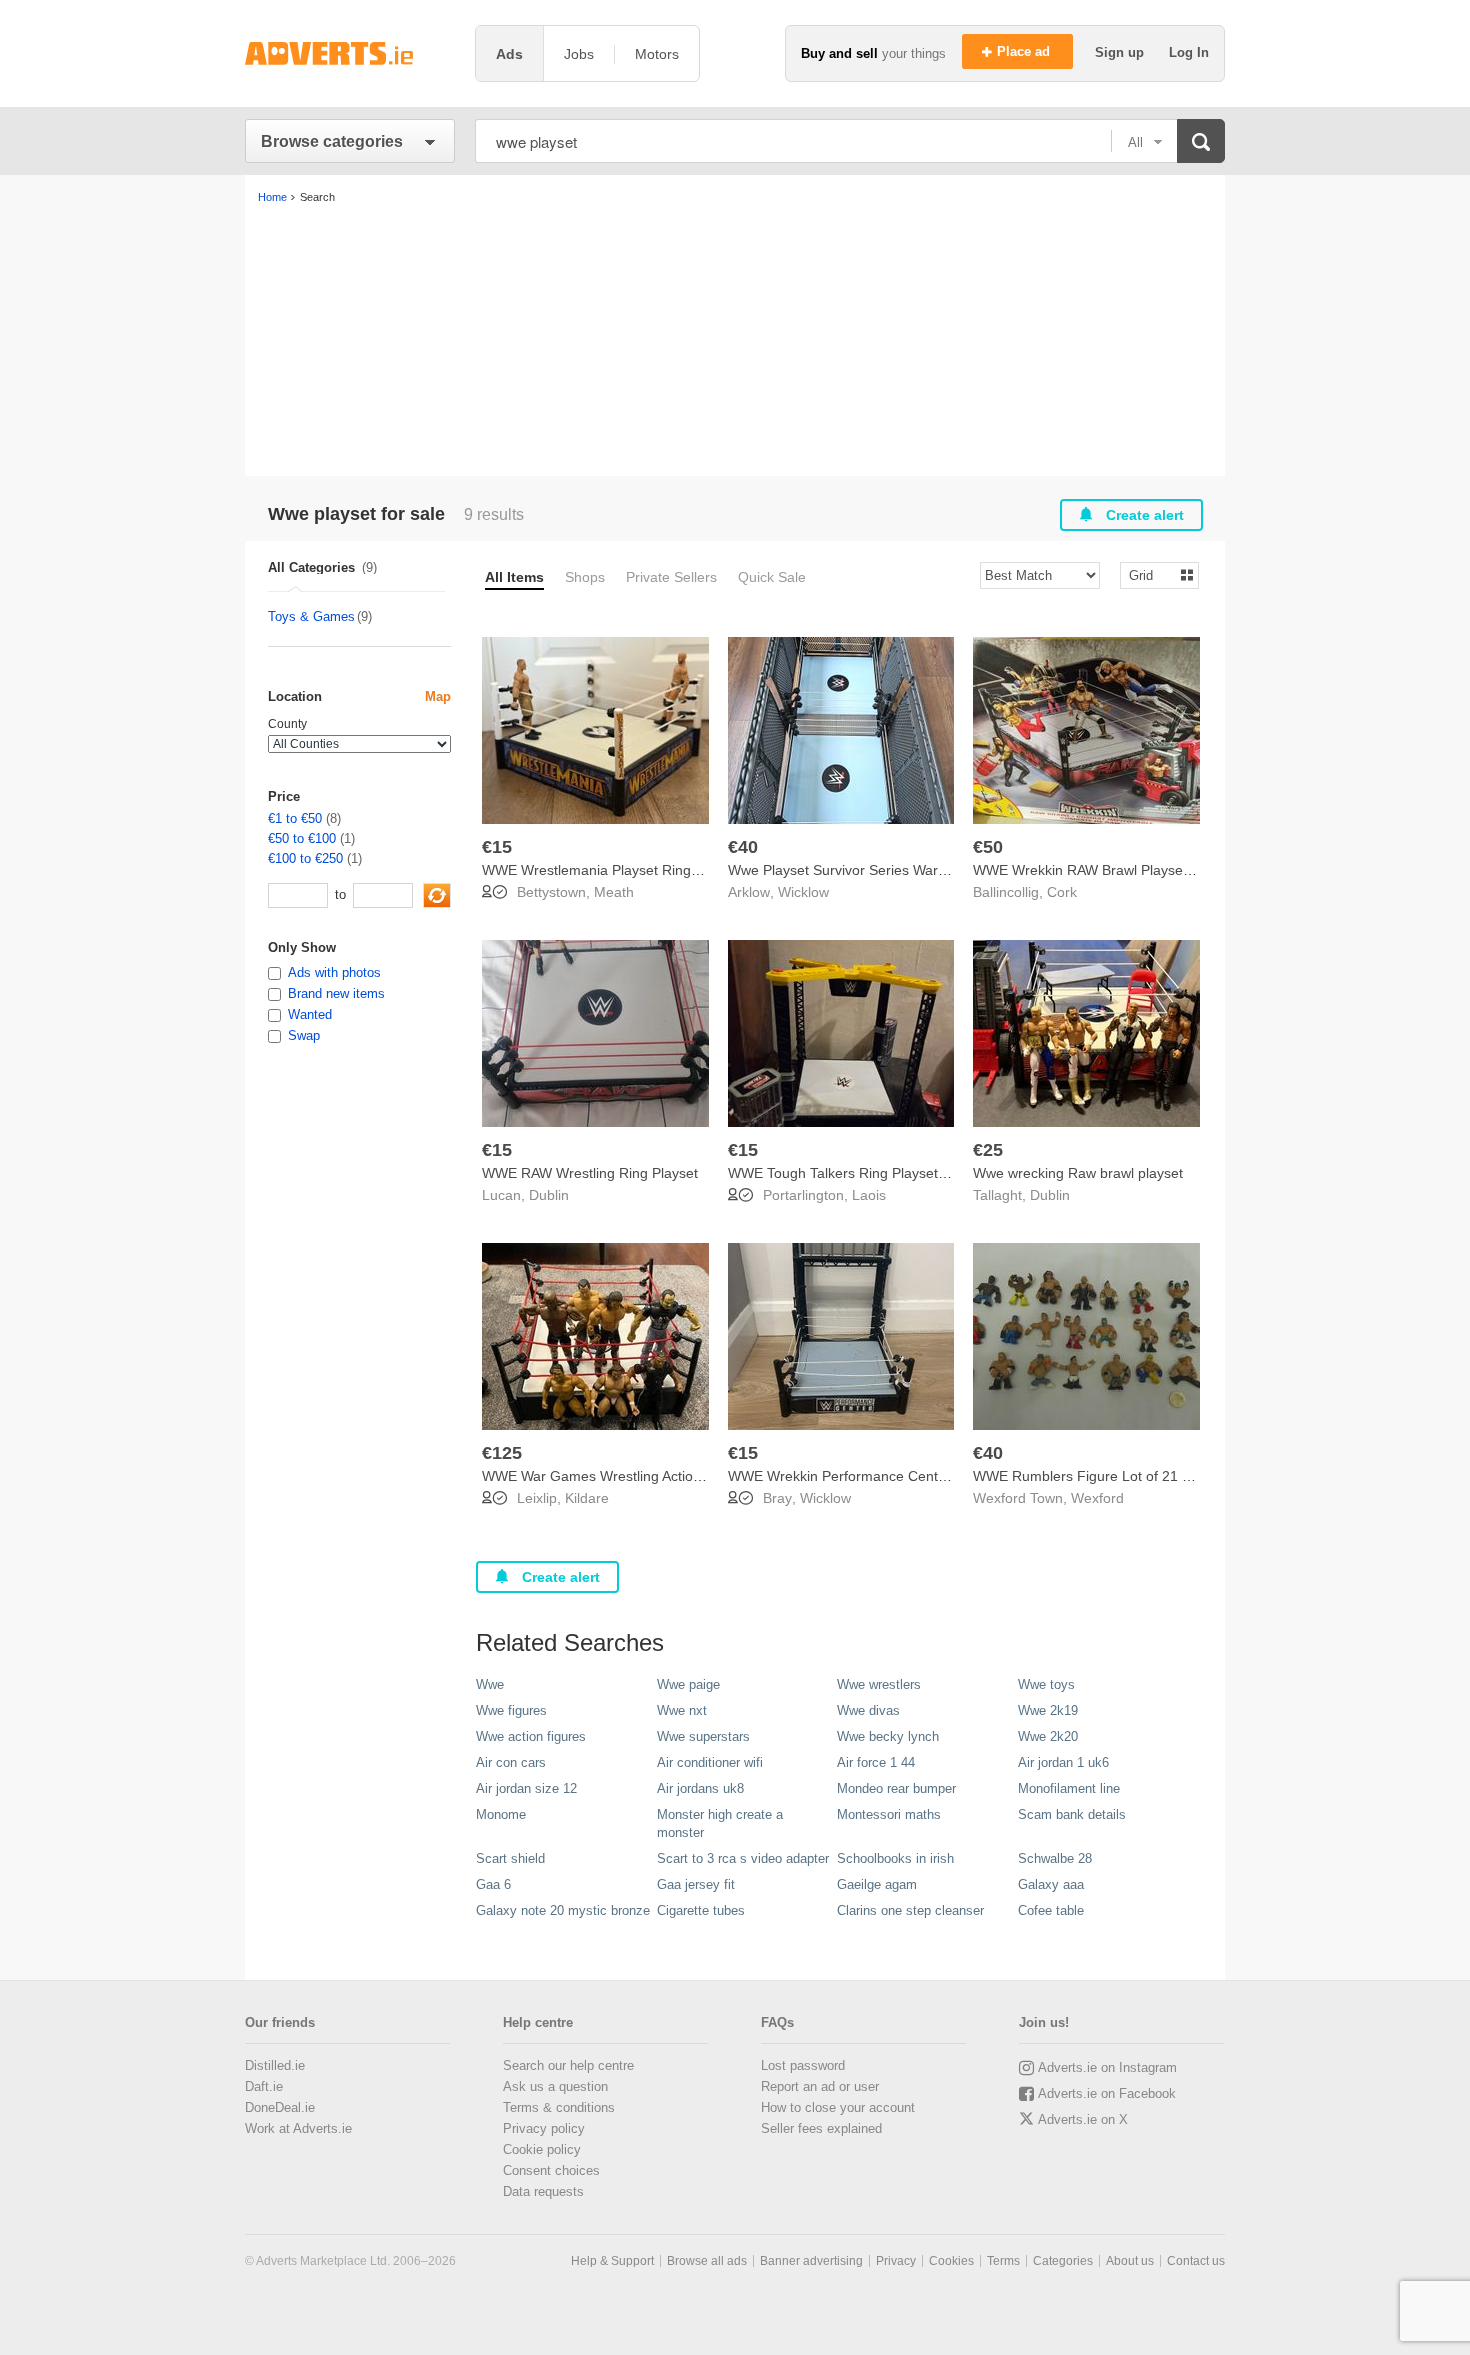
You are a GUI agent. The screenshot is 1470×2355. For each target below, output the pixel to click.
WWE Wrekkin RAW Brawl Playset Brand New (1117, 870)
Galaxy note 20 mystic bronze (563, 1910)
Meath (614, 892)
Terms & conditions (559, 2107)
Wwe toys (1046, 1684)
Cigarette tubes (701, 1910)
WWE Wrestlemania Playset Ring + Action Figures (639, 870)
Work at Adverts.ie (298, 2128)
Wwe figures (511, 1710)
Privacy (896, 2261)
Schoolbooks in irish (895, 1858)
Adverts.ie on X (1083, 2119)
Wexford (1097, 1498)
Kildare (587, 1498)
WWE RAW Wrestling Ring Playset (590, 1173)
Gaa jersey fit (696, 1884)
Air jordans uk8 (700, 1788)
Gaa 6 (493, 1884)
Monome (501, 1814)
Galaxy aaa (1051, 1884)
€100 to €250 (305, 858)
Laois (869, 1195)
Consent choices (551, 2170)
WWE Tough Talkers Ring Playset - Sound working (886, 1173)
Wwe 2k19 (1048, 1710)
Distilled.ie (275, 2065)
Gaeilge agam (877, 1884)
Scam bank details (1072, 1814)
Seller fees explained (821, 2128)
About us (1130, 2261)
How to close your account (838, 2107)
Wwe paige (688, 1684)
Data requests (543, 2191)
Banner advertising (811, 2261)
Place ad (1025, 51)
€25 (988, 1150)
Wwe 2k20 (1048, 1736)
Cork (1062, 892)
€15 (497, 847)
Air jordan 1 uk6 (1063, 1762)
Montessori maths (889, 1814)
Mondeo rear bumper (896, 1788)
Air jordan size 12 (526, 1788)
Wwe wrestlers (879, 1684)
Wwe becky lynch (888, 1736)
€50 (988, 847)
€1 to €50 (295, 818)
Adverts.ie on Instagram (1107, 2067)
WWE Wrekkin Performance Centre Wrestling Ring (887, 1476)
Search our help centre (568, 2065)
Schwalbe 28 (1055, 1858)
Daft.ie (264, 2086)
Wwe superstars (703, 1736)
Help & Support (612, 2261)
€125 (502, 1453)
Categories (1063, 2261)
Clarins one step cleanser (910, 1910)
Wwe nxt (682, 1710)
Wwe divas (868, 1710)
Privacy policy (544, 2128)
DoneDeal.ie (280, 2107)
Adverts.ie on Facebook (1107, 2093)
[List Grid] (1151, 574)
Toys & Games (311, 616)
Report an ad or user (820, 2086)
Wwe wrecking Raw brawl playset (1078, 1173)
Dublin (549, 1195)
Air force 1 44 (876, 1762)
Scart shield (510, 1858)
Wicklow (803, 892)
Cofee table (1051, 1910)
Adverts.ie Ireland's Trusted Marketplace (350, 53)
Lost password (803, 2065)
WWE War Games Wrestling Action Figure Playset (639, 1476)
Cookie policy (542, 2149)
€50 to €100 (302, 838)
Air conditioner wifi (710, 1762)
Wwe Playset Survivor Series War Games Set (870, 870)
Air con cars (511, 1762)
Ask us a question (555, 2086)
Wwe (490, 1684)
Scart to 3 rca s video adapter (743, 1858)
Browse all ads (707, 2261)
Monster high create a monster (720, 1823)
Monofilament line (1069, 1788)
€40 (743, 847)
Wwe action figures (531, 1736)
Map (438, 696)
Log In (1189, 52)
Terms (1003, 2261)
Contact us (1196, 2261)
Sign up (1121, 52)
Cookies (951, 2261)
